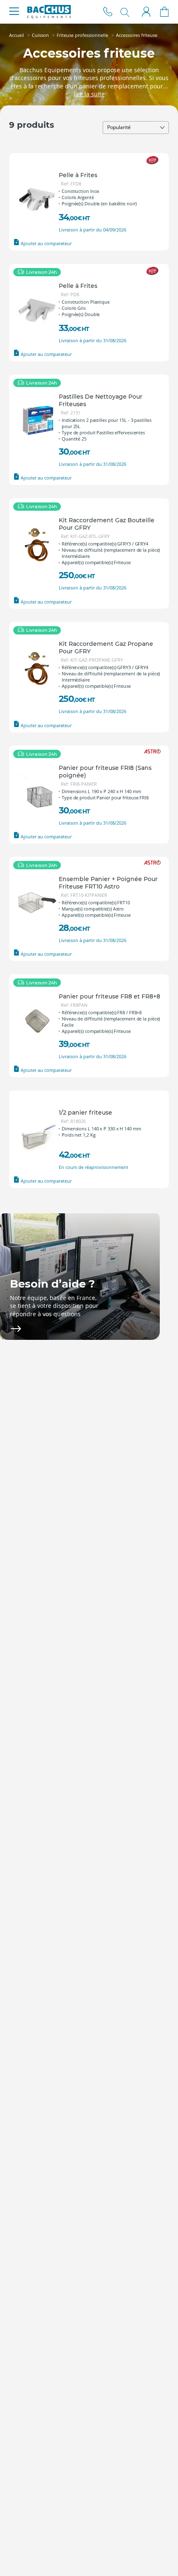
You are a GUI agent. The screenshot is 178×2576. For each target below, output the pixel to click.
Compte (146, 12)
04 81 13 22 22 (108, 12)
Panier (165, 12)
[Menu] (14, 12)
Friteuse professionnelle (82, 35)
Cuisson (40, 35)
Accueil (17, 35)
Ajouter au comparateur (46, 243)
